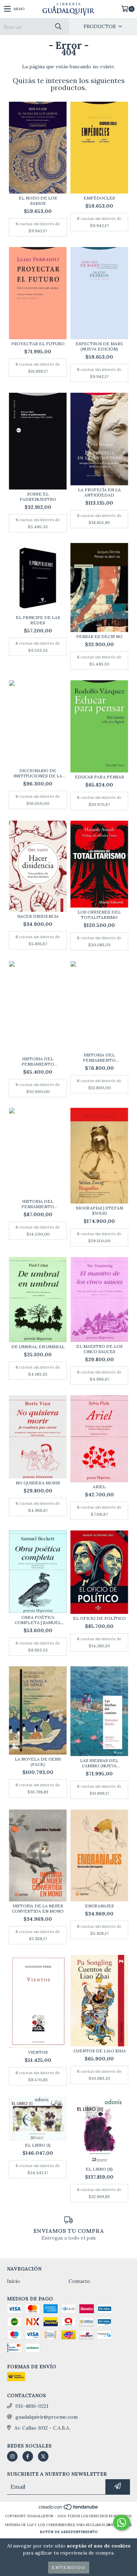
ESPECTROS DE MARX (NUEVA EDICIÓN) (99, 346)
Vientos (38, 2052)
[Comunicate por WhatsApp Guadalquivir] (122, 2523)
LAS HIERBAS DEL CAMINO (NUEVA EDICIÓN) (99, 1763)
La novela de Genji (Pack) (38, 1762)
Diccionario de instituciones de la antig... (38, 773)
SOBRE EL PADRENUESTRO (38, 497)
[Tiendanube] (69, 2509)
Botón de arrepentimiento (69, 2532)
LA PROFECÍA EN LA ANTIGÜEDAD (99, 492)
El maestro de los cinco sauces (99, 1349)
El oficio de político (99, 1618)
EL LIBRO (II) (99, 2169)
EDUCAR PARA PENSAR (99, 777)
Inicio (14, 2281)
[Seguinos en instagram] (12, 2456)
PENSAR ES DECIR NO (99, 636)
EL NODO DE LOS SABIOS (38, 201)
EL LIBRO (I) (38, 2145)
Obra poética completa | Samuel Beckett (38, 1620)
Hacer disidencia (38, 916)
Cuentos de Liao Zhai (99, 2051)
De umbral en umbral (38, 1347)
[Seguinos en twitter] (43, 2456)
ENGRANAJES (99, 1906)
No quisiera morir (38, 1483)
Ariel (99, 1487)
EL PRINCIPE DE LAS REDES (38, 620)
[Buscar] (58, 27)
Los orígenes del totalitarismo (99, 915)
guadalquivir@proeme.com (47, 2417)
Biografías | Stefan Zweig (99, 1211)
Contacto (79, 2281)
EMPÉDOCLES (99, 198)
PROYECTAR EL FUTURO (38, 344)
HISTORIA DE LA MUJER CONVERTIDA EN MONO (38, 1908)
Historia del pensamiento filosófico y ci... (38, 1061)
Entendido (69, 2567)
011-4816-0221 (32, 2406)
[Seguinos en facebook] (28, 2456)
